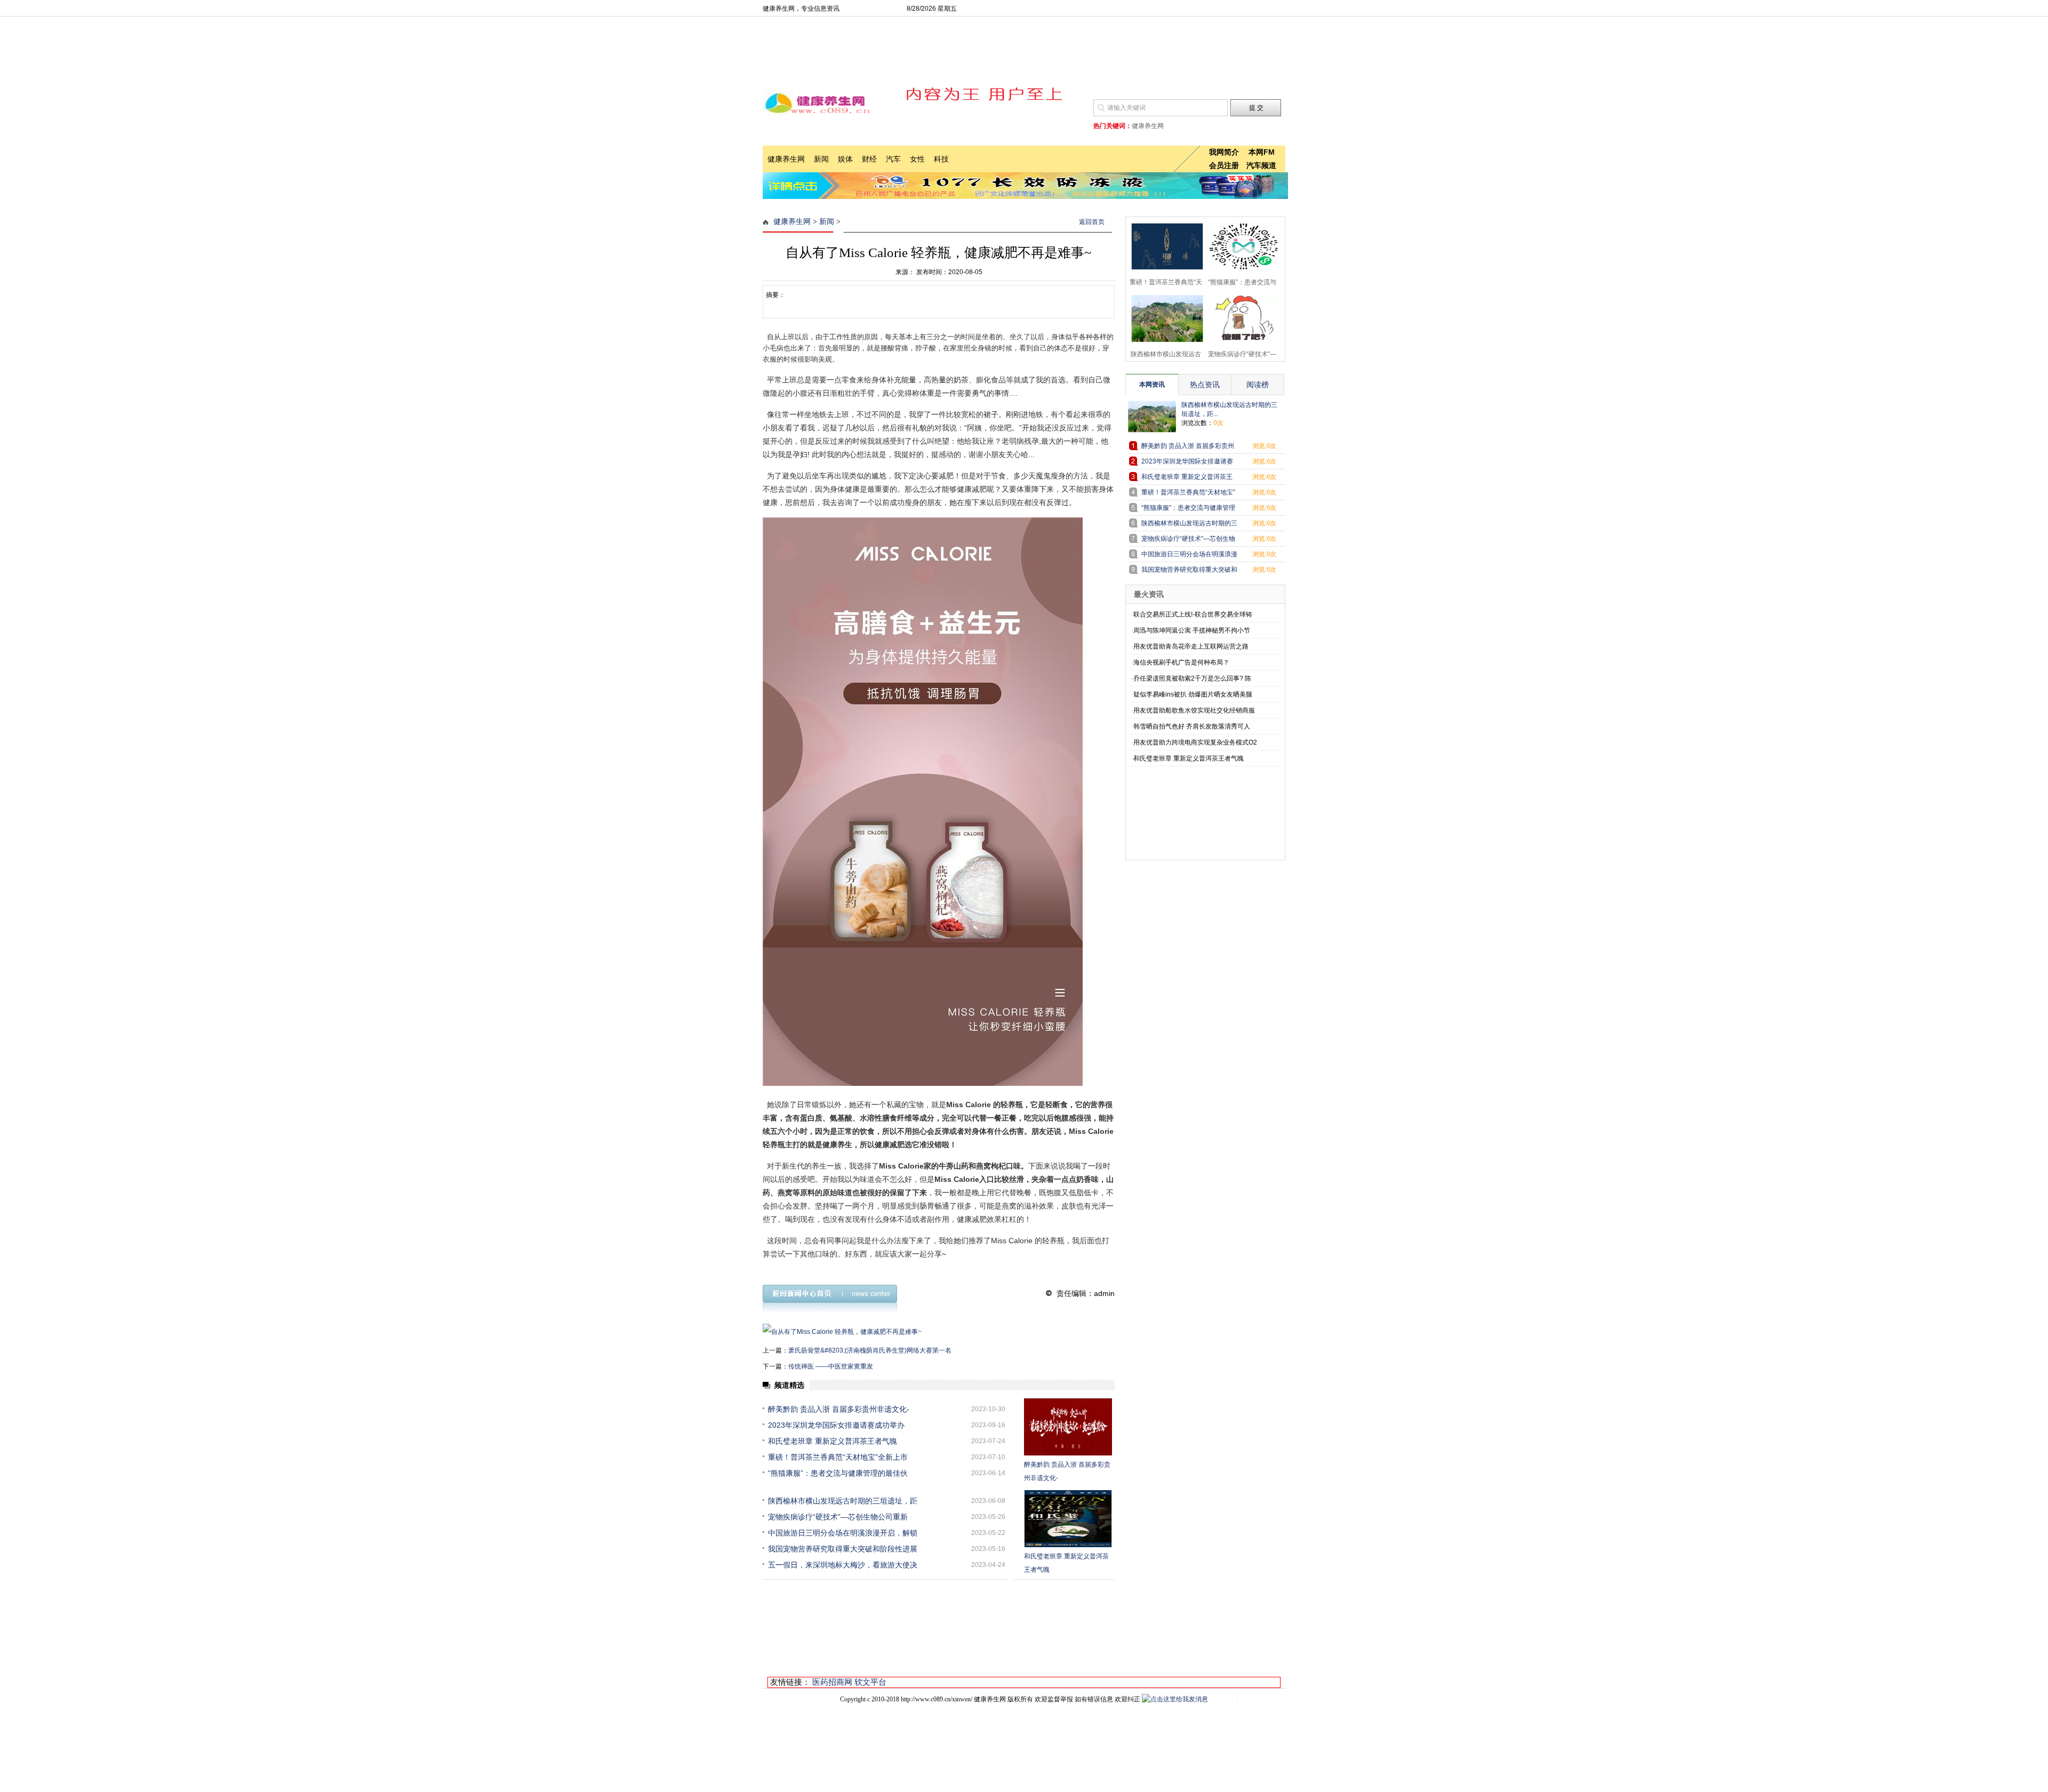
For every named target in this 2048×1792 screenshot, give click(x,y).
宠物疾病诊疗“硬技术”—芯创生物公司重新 (838, 1517)
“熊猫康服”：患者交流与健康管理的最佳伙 (838, 1473)
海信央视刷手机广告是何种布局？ (1181, 662)
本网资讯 (1152, 385)
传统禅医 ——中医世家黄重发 (831, 1366)
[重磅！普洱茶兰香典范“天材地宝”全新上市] (1164, 245)
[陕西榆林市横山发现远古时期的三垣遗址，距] (1164, 317)
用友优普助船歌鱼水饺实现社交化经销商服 (1194, 710)
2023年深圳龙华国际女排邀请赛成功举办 (836, 1425)
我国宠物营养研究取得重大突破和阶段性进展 (843, 1549)
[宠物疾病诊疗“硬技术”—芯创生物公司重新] (1240, 317)
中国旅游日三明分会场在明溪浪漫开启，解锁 (843, 1533)
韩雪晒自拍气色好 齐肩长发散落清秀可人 (1192, 726)
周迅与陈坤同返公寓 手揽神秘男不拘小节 (1192, 630)
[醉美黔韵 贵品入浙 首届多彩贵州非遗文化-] (1068, 1427)
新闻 (827, 222)
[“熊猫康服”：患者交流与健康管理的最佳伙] (1240, 245)
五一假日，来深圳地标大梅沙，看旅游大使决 (843, 1565)
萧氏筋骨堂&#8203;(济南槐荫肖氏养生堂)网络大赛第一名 (870, 1350)
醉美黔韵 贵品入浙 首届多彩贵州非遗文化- (839, 1409)
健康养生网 (792, 222)
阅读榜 (1258, 385)
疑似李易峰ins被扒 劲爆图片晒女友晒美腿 (1193, 694)
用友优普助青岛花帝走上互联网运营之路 (1191, 646)
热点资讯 (1205, 385)
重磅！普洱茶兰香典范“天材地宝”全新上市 (838, 1457)
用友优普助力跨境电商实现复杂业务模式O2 (1195, 742)
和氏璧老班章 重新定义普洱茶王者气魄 (833, 1441)
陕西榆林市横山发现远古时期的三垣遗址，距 (843, 1501)
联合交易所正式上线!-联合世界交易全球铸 (1193, 614)
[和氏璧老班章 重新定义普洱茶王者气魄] (1068, 1519)
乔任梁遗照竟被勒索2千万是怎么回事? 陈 (1192, 678)
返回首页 (1092, 222)
